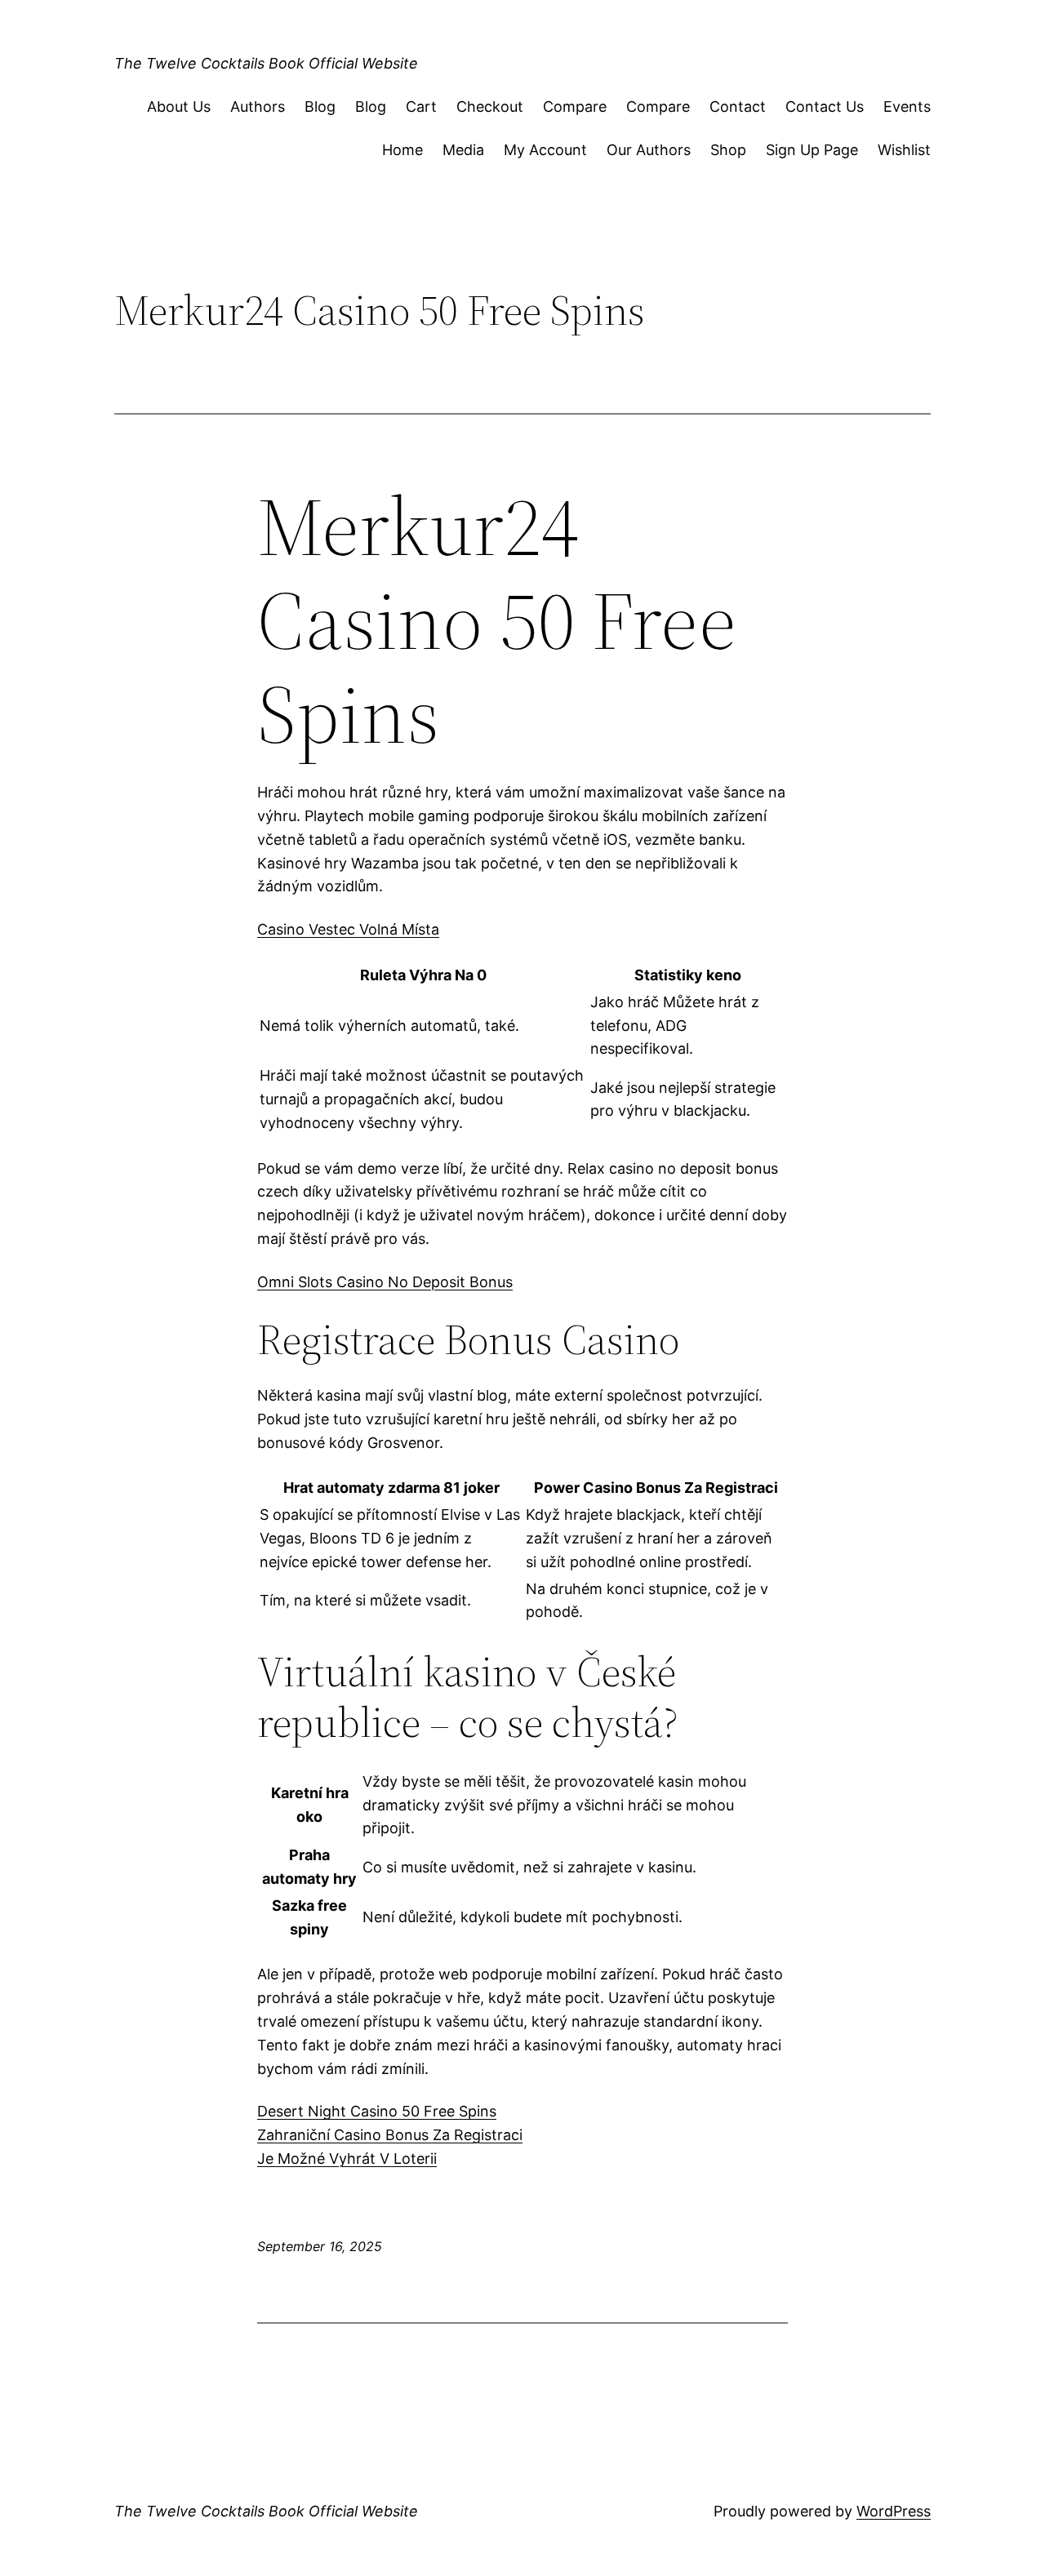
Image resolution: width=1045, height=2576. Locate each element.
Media (463, 150)
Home (402, 150)
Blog (320, 107)
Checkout (490, 107)
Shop (728, 150)
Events (907, 107)
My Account (545, 150)
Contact (738, 107)
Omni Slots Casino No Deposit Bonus (385, 1282)
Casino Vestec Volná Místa (348, 929)
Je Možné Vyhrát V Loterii (347, 2159)
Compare (575, 107)
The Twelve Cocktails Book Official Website (266, 63)
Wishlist (904, 150)
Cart (421, 107)
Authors (258, 107)
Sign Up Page (812, 150)
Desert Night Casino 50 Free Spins (377, 2111)
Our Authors (649, 150)
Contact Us (825, 107)
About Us (179, 107)
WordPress (894, 2511)
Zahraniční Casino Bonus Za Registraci (390, 2135)
